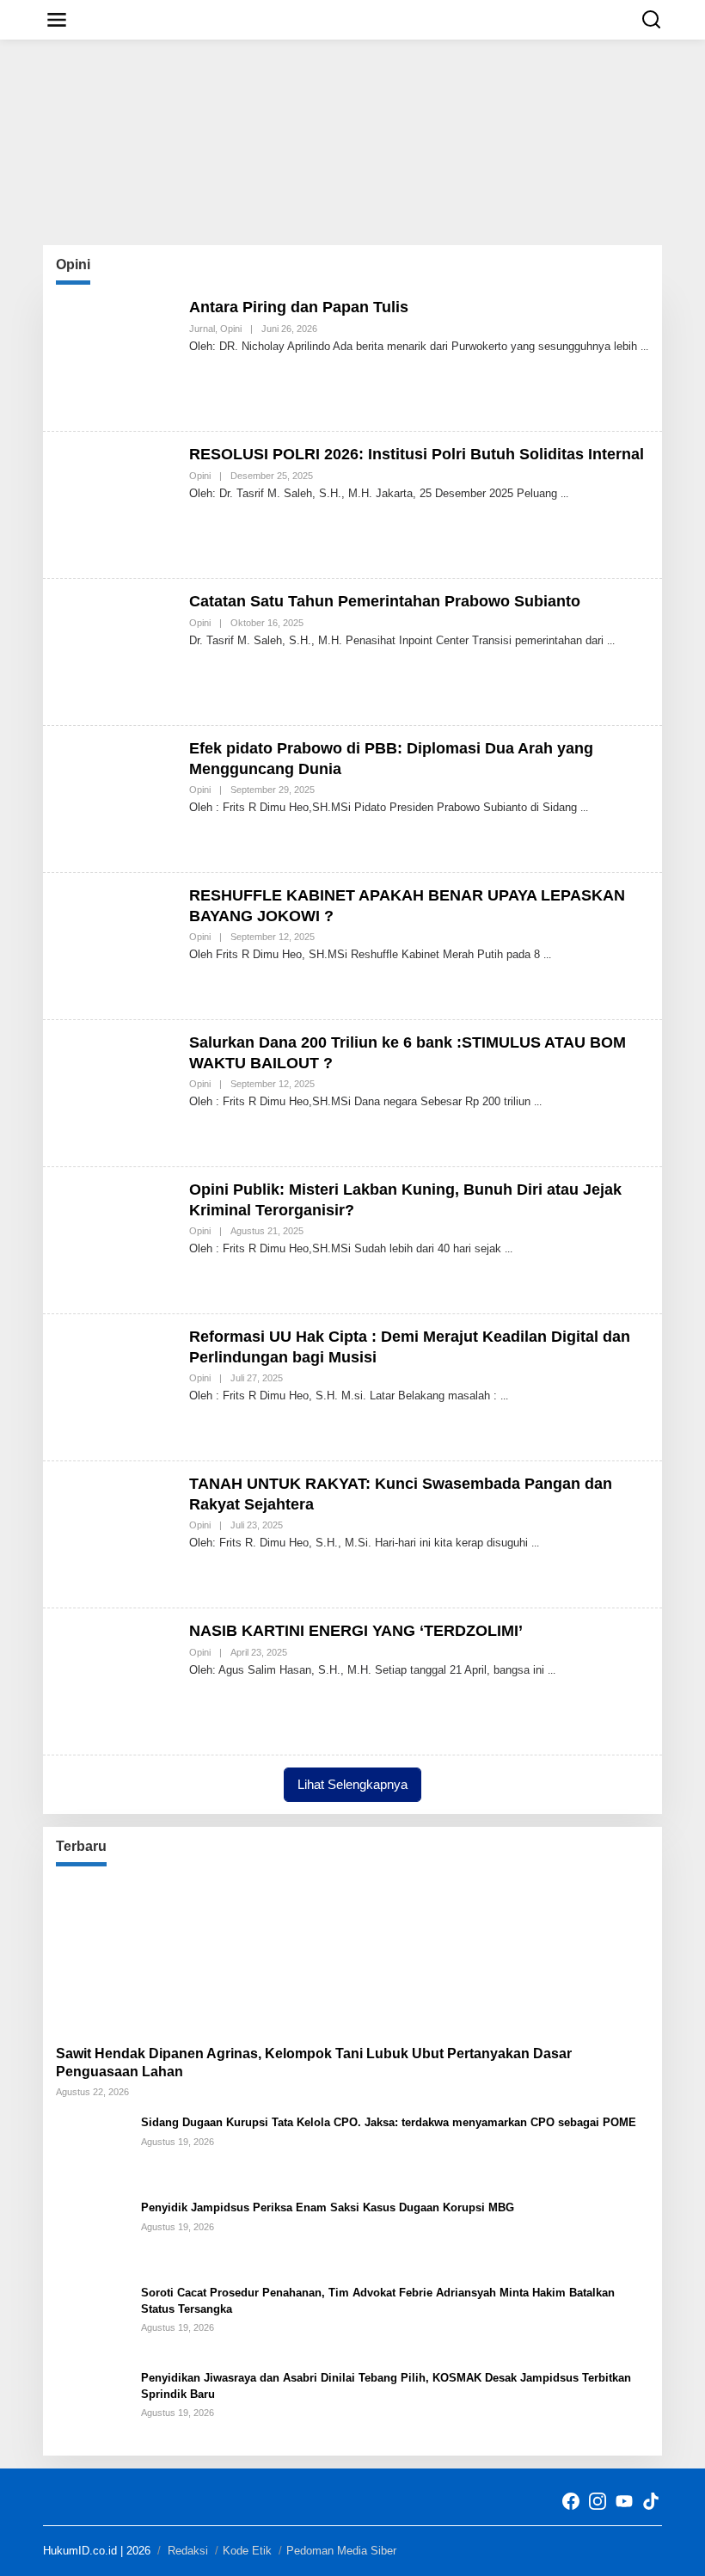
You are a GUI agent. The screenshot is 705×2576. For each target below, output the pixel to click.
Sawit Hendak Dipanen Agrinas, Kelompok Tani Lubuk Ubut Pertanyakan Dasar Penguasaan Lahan (314, 2063)
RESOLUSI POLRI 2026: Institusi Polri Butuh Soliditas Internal (417, 454)
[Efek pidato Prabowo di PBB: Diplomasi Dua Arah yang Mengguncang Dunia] (584, 808)
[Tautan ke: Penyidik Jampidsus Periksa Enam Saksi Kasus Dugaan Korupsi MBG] (92, 2235)
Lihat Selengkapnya (352, 1784)
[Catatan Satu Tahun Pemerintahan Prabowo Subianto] (611, 641)
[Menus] (57, 20)
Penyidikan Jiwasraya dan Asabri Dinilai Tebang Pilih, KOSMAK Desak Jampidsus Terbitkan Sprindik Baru (386, 2385)
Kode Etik (247, 2551)
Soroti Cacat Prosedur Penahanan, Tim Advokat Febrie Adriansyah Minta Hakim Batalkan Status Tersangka (378, 2300)
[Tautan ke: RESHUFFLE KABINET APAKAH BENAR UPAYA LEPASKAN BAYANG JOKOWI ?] (116, 945)
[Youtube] (624, 2502)
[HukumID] (356, 19)
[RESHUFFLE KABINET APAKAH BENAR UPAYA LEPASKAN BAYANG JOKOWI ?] (547, 955)
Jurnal (202, 329)
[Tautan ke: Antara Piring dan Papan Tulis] (116, 357)
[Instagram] (598, 2502)
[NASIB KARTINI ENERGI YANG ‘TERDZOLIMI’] (552, 1670)
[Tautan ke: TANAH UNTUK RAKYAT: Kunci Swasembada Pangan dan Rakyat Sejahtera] (116, 1534)
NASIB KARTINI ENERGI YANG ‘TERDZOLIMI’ (356, 1631)
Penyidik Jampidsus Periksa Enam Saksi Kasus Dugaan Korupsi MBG (328, 2207)
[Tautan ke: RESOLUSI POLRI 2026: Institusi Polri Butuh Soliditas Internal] (116, 504)
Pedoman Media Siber (341, 2551)
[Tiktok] (651, 2502)
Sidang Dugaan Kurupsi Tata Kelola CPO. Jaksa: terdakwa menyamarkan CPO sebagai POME (389, 2122)
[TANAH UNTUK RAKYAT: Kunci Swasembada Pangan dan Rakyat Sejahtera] (535, 1543)
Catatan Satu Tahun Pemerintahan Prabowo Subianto (385, 601)
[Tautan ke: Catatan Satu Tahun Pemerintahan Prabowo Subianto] (116, 651)
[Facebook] (571, 2502)
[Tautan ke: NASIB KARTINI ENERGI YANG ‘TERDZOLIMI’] (116, 1681)
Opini (231, 329)
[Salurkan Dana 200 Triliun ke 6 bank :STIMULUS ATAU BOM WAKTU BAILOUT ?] (538, 1102)
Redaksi (188, 2551)
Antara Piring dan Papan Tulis (299, 307)
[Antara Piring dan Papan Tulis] (644, 347)
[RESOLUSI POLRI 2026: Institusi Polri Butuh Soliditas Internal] (564, 494)
